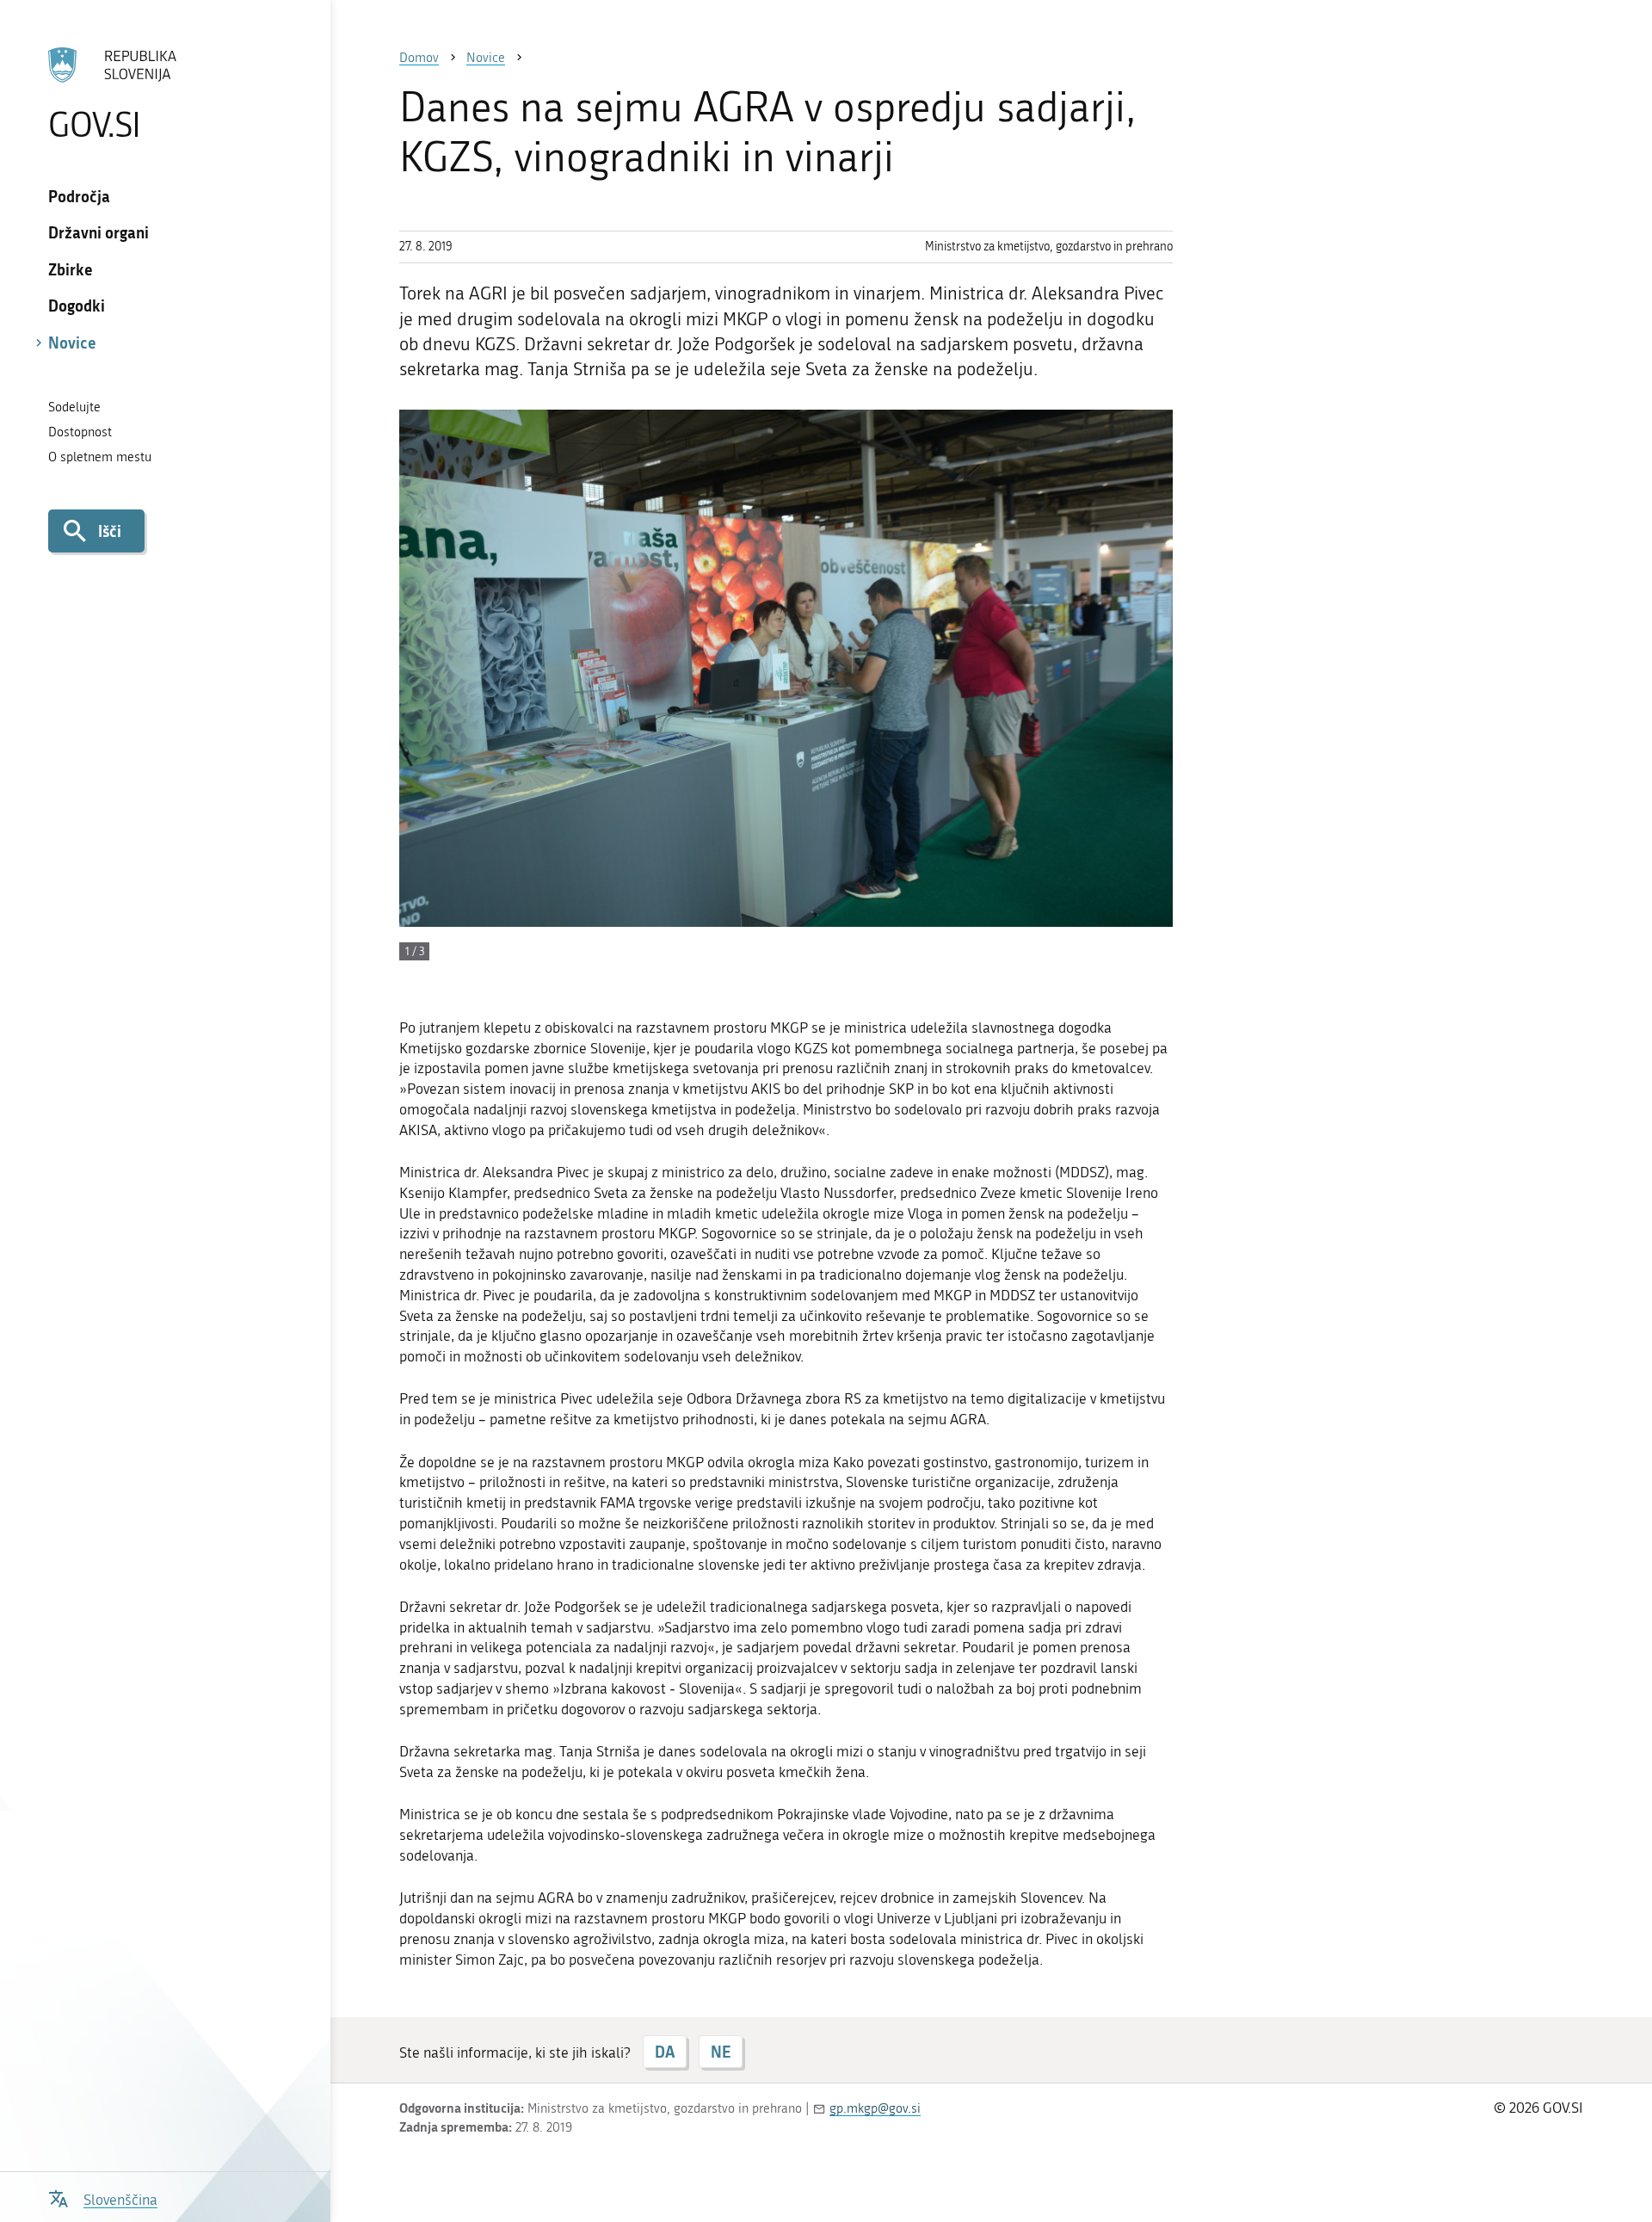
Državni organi (99, 232)
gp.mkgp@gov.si (875, 2108)
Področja (79, 196)
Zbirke (71, 269)
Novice (72, 343)
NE (721, 2052)
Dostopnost (80, 432)
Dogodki (77, 306)
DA (665, 2052)
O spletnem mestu (100, 457)
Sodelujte (74, 407)
